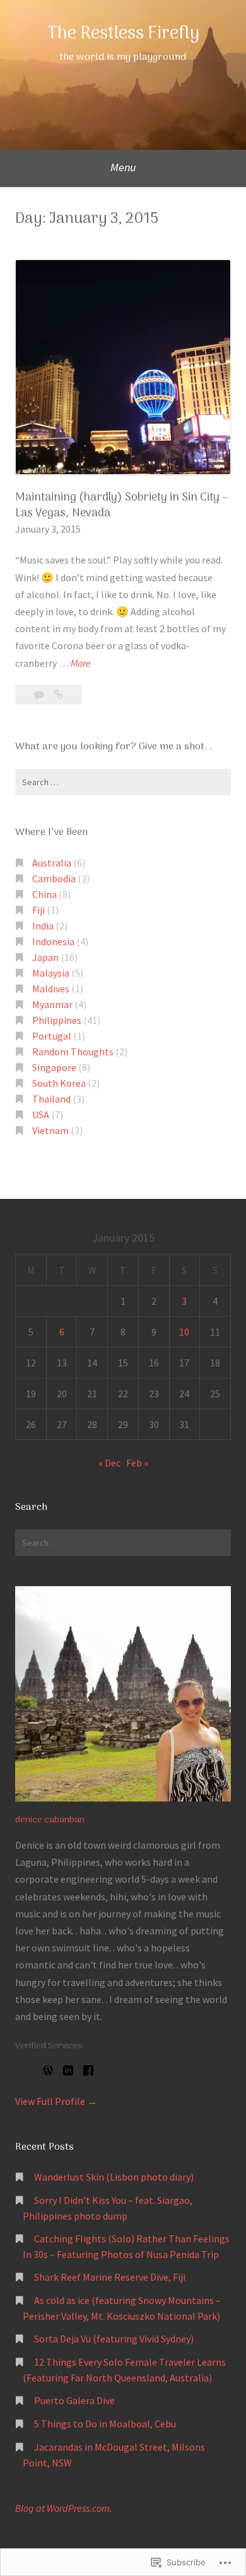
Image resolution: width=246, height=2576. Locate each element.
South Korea (59, 1083)
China (44, 894)
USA (41, 1115)
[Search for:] (123, 782)
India (43, 926)
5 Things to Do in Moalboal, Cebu (105, 2424)
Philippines (57, 1020)
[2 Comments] (40, 695)
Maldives (51, 989)
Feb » (137, 1463)
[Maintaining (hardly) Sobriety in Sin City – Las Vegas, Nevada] (58, 695)
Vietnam (50, 1130)
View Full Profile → (56, 2101)
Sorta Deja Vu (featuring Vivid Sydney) (114, 2339)
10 (184, 1332)
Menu (123, 167)
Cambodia (54, 878)
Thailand (51, 1099)
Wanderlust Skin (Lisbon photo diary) (114, 2177)
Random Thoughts (73, 1052)
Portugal (52, 1036)
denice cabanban (50, 1820)
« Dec (109, 1463)
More (81, 664)
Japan (45, 957)
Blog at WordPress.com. (64, 2508)
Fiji (38, 910)
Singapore (54, 1067)
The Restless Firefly (123, 34)
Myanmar (52, 1004)
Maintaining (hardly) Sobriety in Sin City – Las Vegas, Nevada (121, 506)
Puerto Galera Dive (74, 2400)
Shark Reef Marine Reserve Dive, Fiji (110, 2277)
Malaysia (51, 973)
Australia (52, 863)
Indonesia (53, 941)
